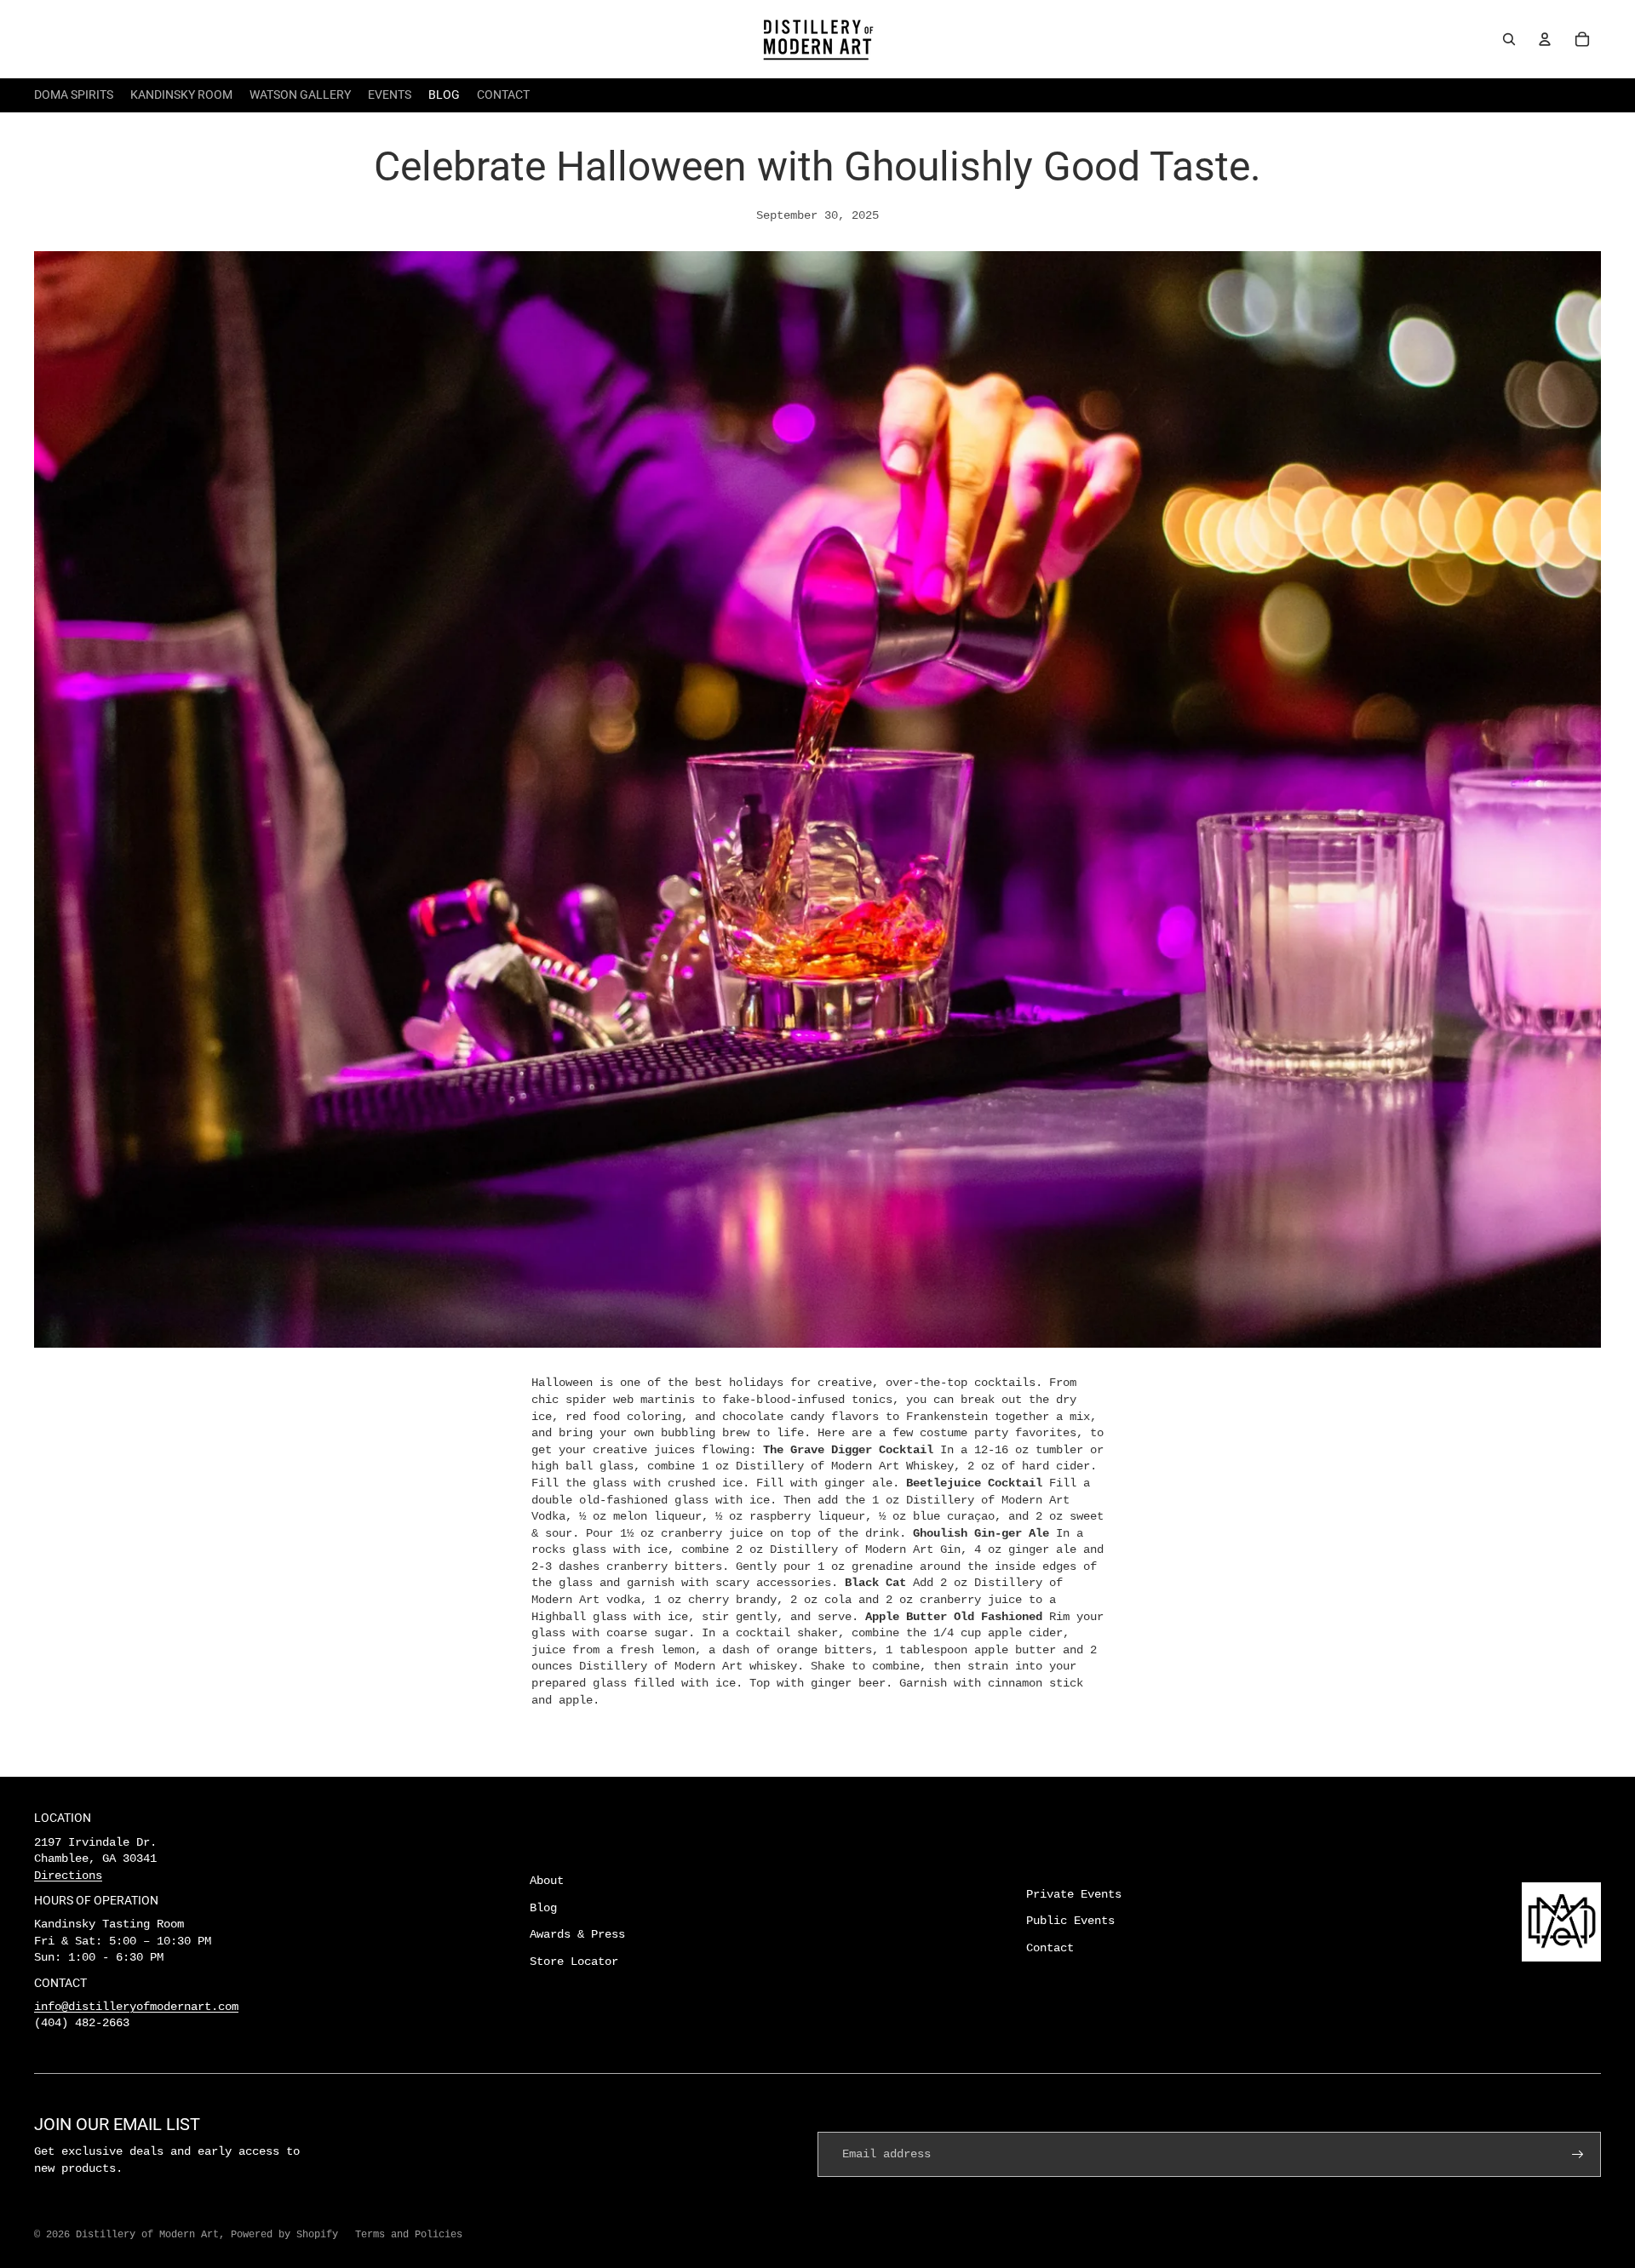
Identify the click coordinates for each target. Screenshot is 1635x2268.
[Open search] (1509, 39)
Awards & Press (577, 1934)
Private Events (1074, 1894)
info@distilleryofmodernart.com (136, 2007)
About (547, 1881)
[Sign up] (1578, 2155)
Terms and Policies (409, 2235)
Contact (1050, 1948)
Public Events (1070, 1921)
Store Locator (574, 1962)
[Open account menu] (1545, 39)
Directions (68, 1876)
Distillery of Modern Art (147, 2235)
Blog (543, 1908)
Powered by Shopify (284, 2235)
